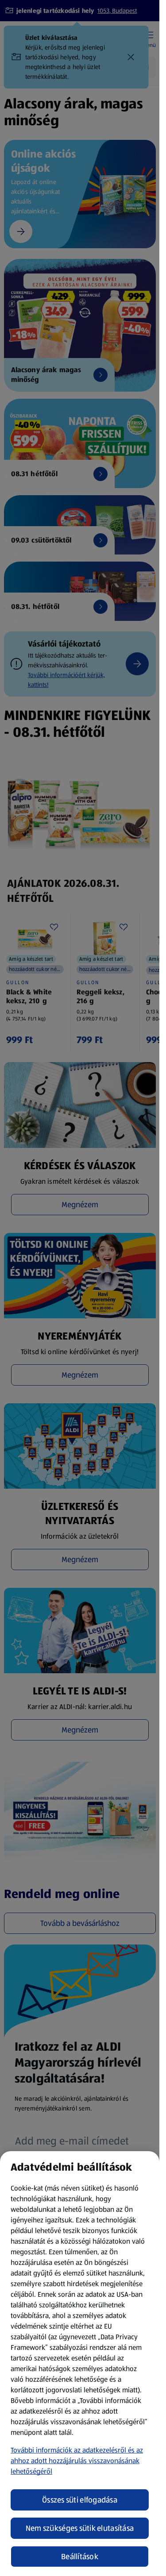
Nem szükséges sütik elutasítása (80, 2528)
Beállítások (80, 2557)
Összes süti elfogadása (80, 2500)
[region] (80, 2364)
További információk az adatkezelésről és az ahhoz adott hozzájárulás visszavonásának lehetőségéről (77, 2461)
